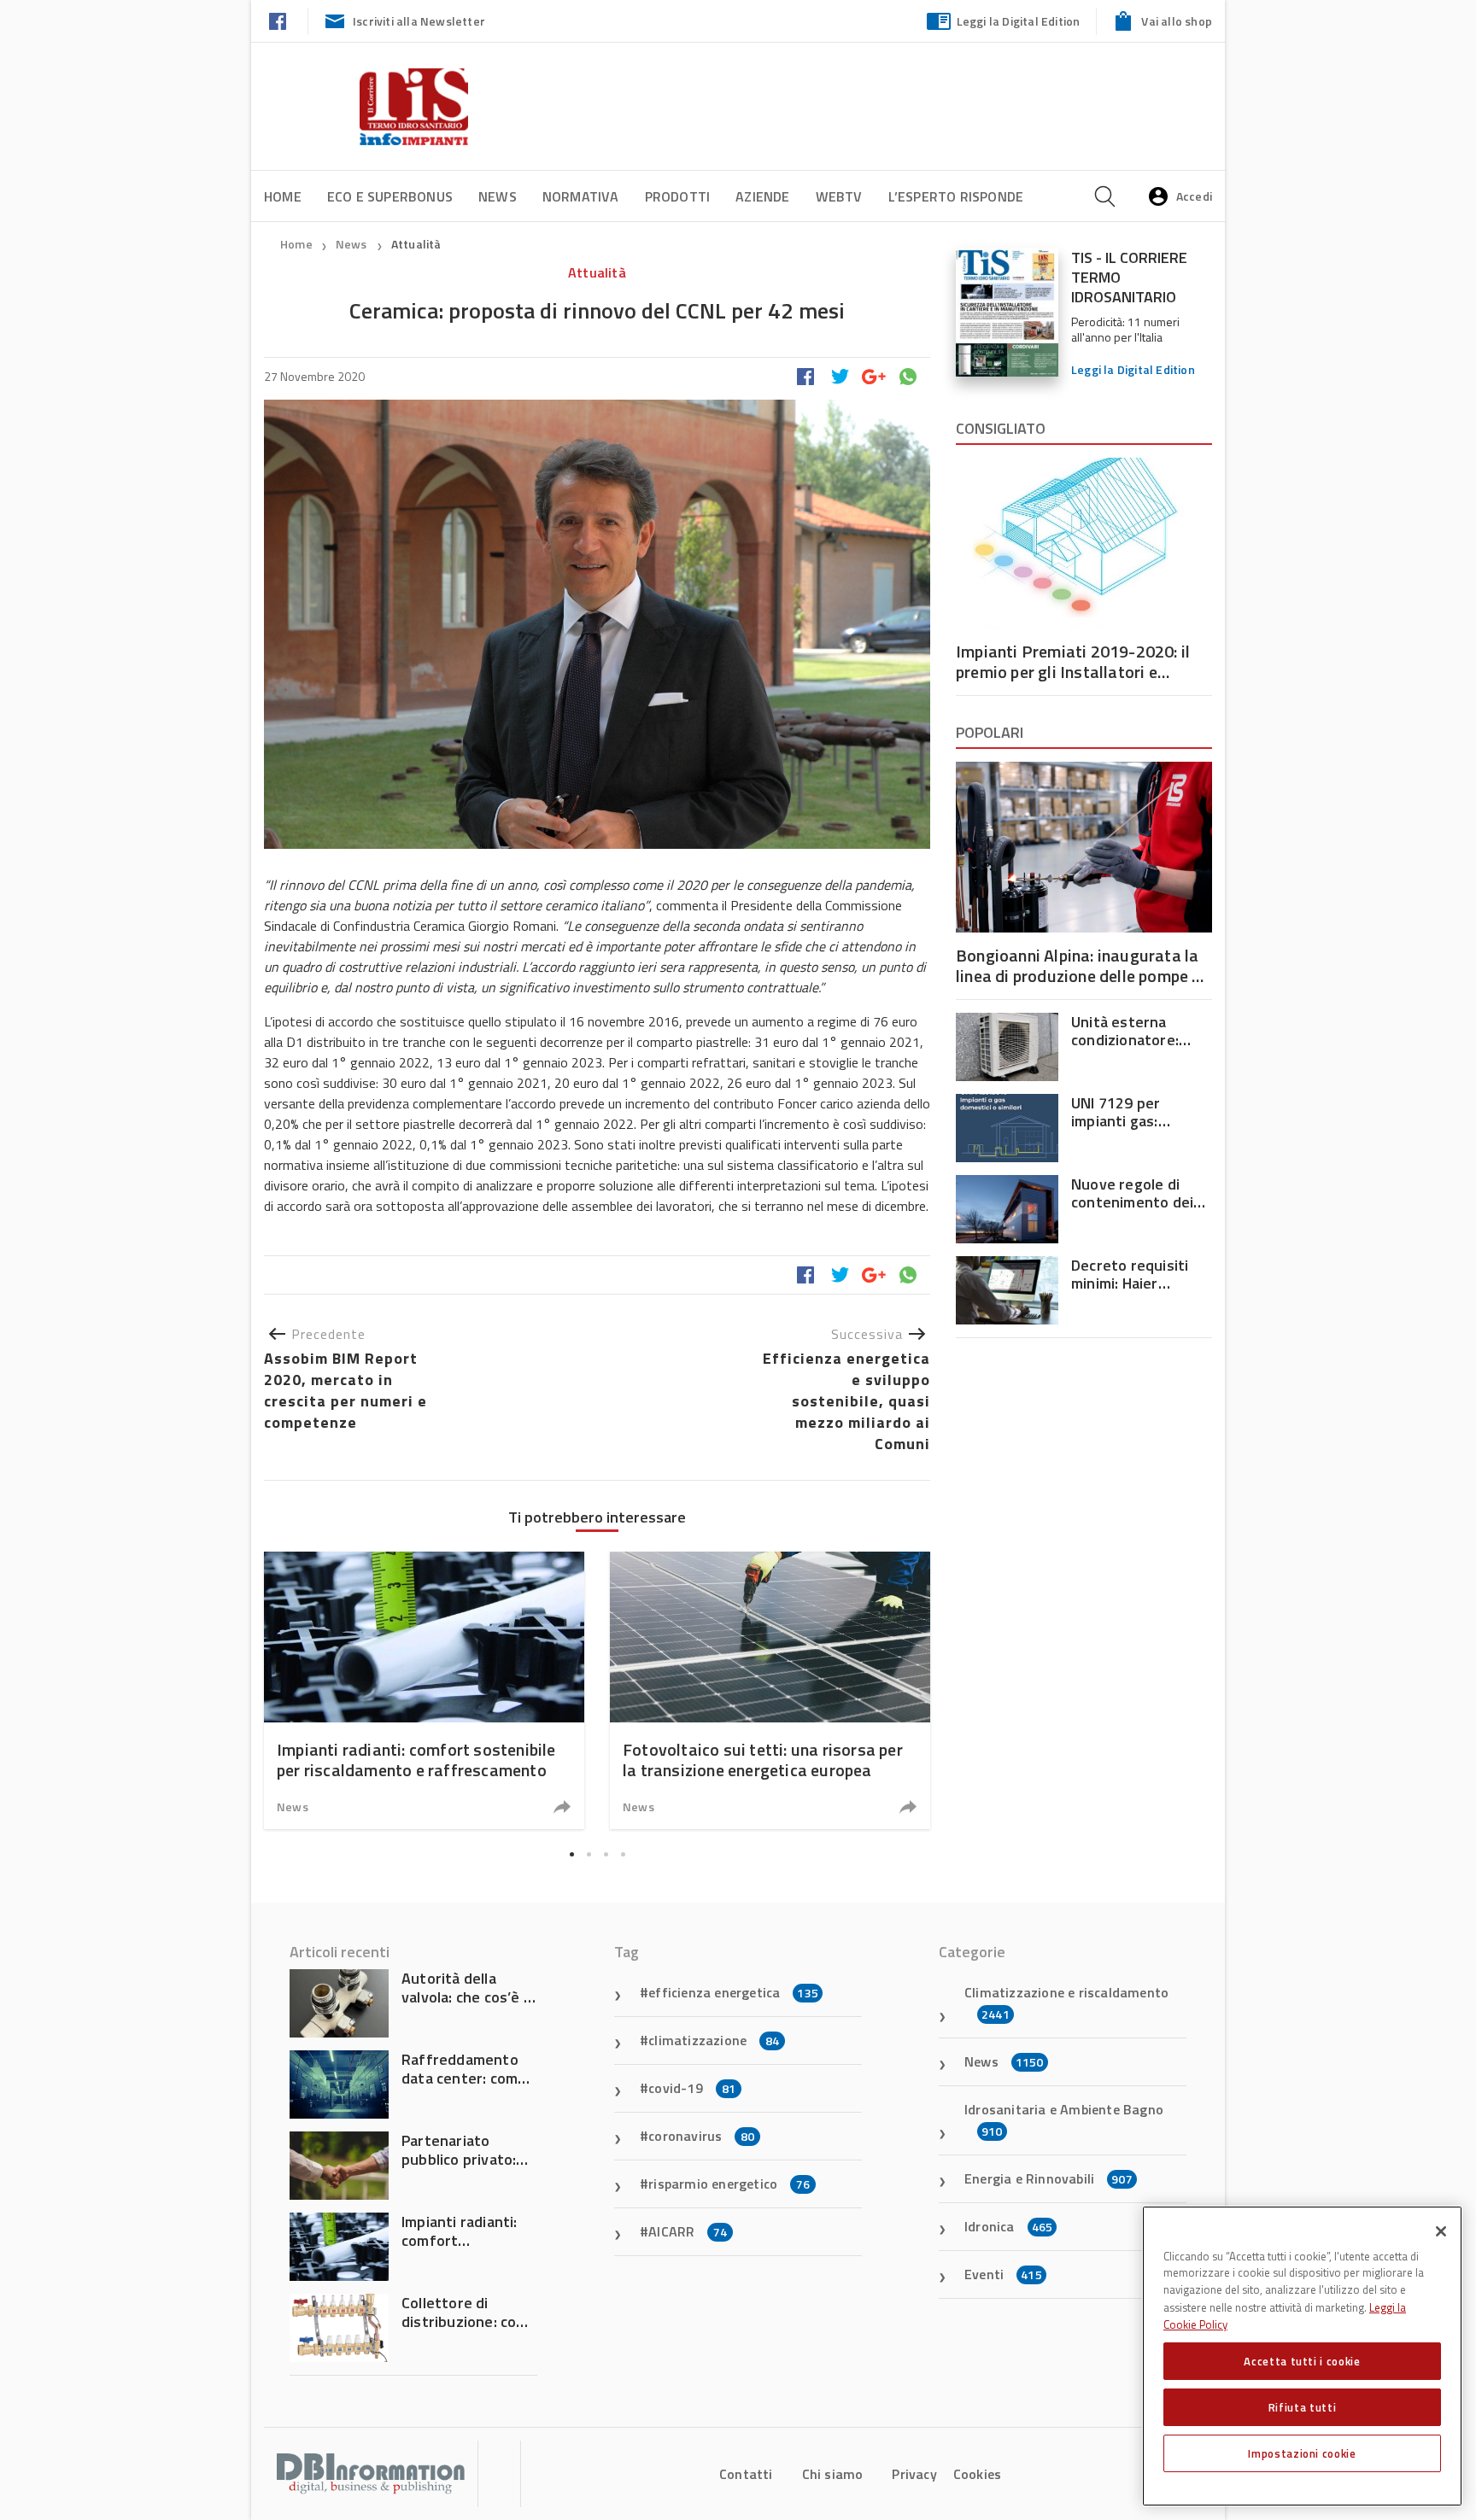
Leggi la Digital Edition (1019, 21)
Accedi (1194, 196)
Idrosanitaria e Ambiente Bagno (1064, 2119)
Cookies (977, 2474)
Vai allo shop (1177, 21)
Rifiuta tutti (1303, 2407)
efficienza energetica (733, 1992)
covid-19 (692, 2088)
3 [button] (606, 1855)
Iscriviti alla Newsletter (419, 21)
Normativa (581, 196)
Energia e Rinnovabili (1048, 2178)
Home (283, 196)
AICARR (688, 2231)
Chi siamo (833, 2474)
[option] (424, 1690)
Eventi (1003, 2274)
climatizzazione (714, 2040)
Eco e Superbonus (390, 196)
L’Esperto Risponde (956, 196)
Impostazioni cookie (1302, 2453)
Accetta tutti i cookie (1302, 2361)
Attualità (416, 244)
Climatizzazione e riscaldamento (1066, 2003)
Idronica (1008, 2226)
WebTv (839, 196)
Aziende (762, 196)
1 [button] (571, 1855)
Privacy (914, 2474)
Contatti (746, 2474)
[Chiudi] (1441, 2231)
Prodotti (678, 196)
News (498, 196)
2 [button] (589, 1855)
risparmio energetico (729, 2184)
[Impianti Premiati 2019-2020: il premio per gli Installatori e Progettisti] (1084, 543)
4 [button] (623, 1855)
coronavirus (701, 2136)
